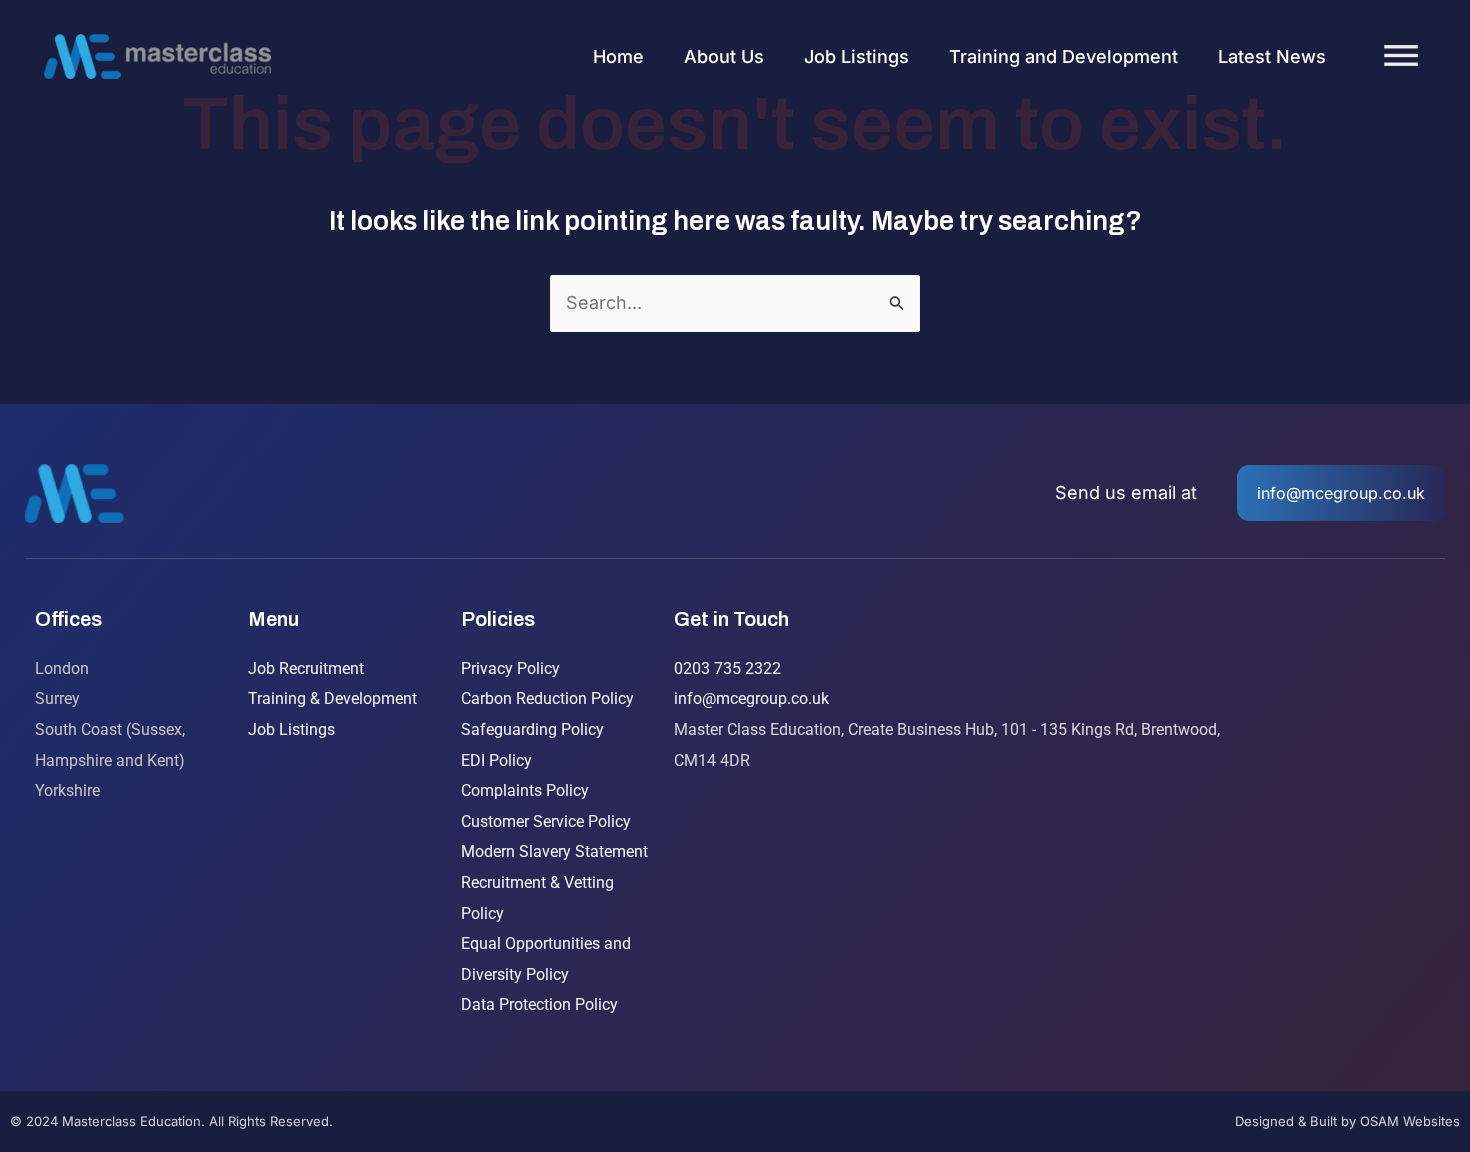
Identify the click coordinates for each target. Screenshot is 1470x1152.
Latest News (1272, 56)
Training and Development (1063, 56)
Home (618, 56)
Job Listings (856, 56)
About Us (724, 56)
